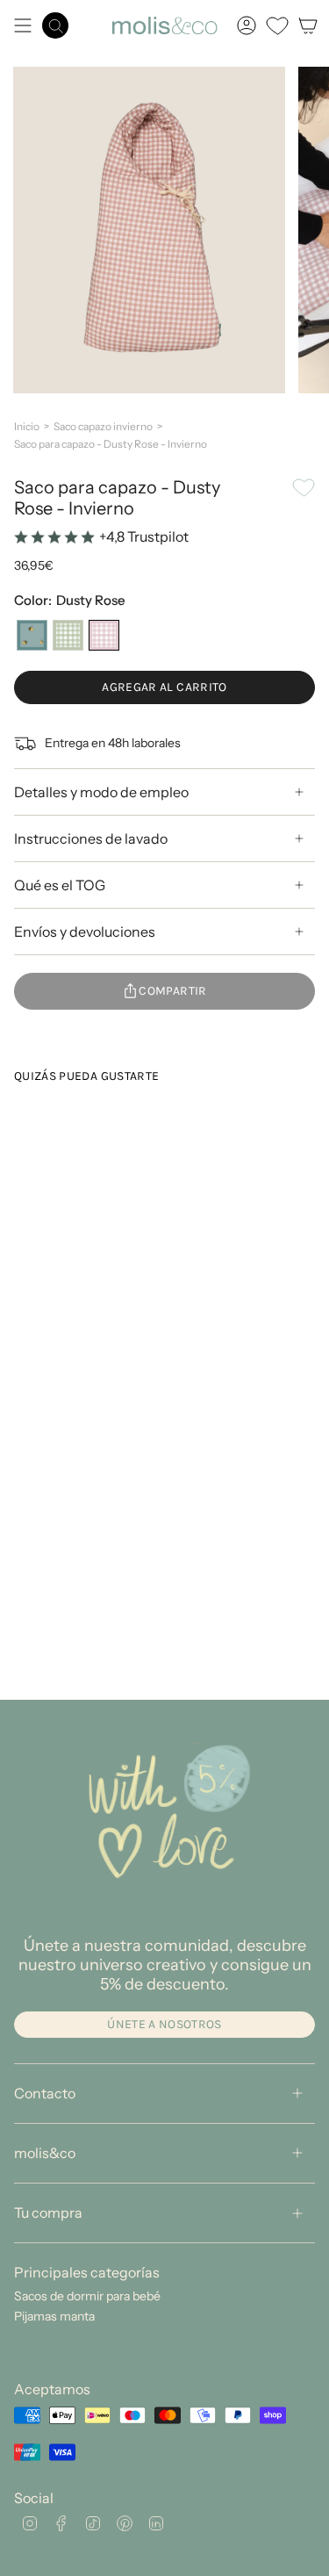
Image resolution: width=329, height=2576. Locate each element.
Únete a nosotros (164, 2024)
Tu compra (48, 2213)
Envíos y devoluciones (85, 932)
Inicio (27, 426)
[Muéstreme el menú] (23, 25)
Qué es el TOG (60, 885)
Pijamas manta (54, 2316)
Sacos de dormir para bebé (87, 2296)
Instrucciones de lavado (91, 838)
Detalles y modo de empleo (101, 792)
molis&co (45, 2153)
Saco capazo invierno (103, 426)
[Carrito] (308, 25)
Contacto (45, 2093)
